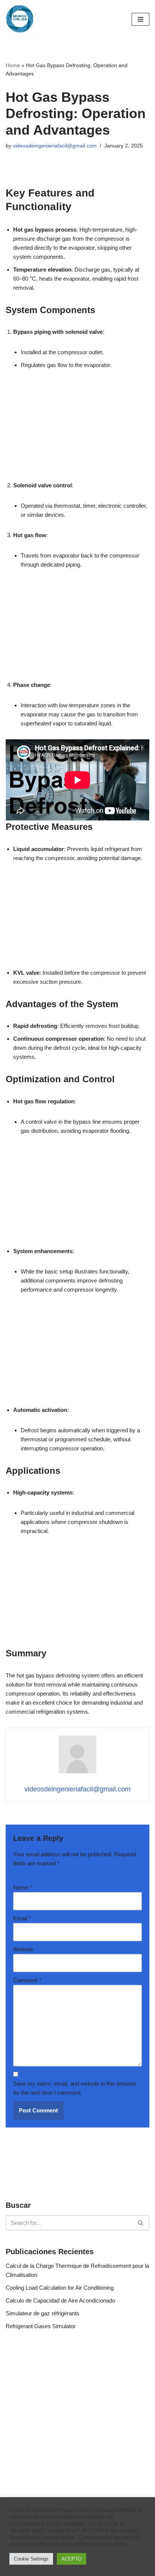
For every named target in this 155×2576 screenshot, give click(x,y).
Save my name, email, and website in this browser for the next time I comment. (75, 2088)
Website (23, 1949)
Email (22, 1918)
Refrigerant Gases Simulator (41, 2326)
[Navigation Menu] (141, 19)
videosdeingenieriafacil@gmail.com (55, 146)
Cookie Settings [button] (31, 2559)
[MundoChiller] (20, 19)
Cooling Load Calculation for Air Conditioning (60, 2288)
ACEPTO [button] (71, 2559)
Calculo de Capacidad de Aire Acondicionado (60, 2300)
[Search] (141, 2223)
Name (23, 1887)
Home (13, 65)
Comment (27, 1980)
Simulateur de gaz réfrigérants (43, 2313)
